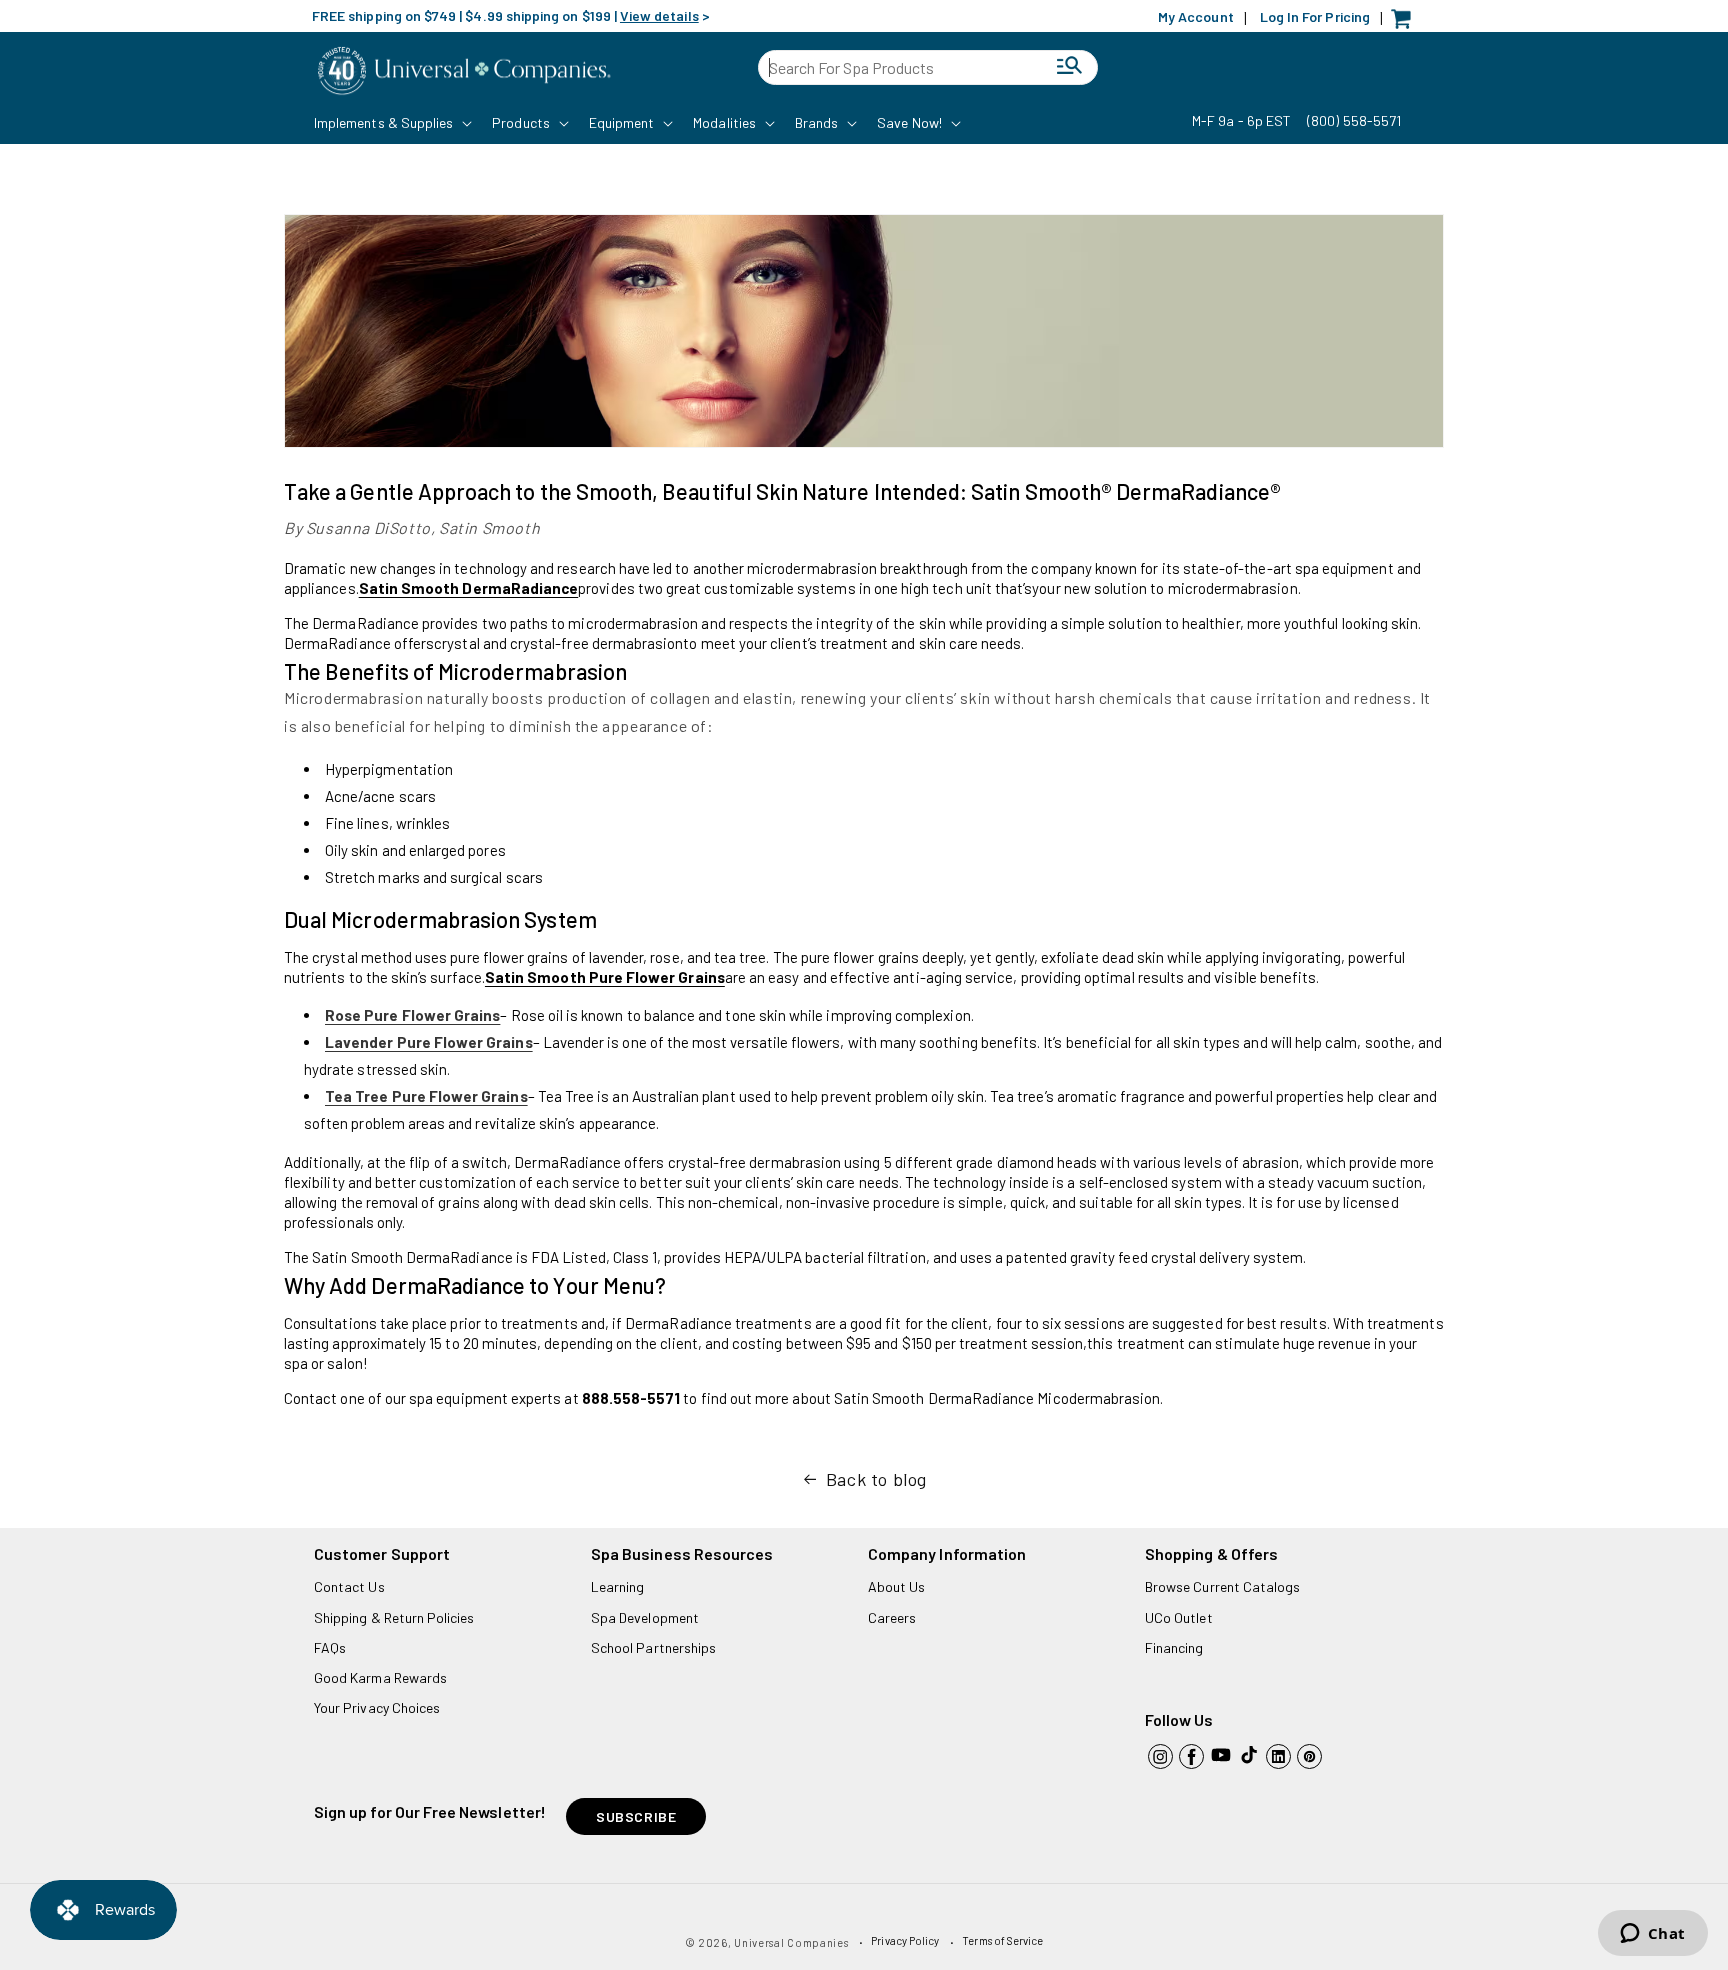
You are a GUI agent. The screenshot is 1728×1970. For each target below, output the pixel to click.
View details (659, 15)
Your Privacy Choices (377, 1707)
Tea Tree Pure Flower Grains (426, 1096)
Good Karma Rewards (380, 1677)
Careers (892, 1617)
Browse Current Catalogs (1222, 1586)
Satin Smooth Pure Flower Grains (605, 977)
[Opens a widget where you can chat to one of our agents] (1652, 1935)
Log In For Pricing (1315, 16)
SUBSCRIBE (636, 1816)
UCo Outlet (1179, 1617)
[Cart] (1406, 23)
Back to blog (876, 1479)
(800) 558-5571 (1354, 120)
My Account (1196, 16)
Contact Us (349, 1586)
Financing (1174, 1647)
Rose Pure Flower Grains (412, 1015)
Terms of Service (1002, 1940)
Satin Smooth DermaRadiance (469, 588)
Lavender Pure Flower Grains (429, 1042)
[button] (391, 123)
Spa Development (645, 1617)
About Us (896, 1586)
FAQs (330, 1647)
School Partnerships (653, 1647)
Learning (617, 1586)
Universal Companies (791, 1942)
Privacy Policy (905, 1940)
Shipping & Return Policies (394, 1617)
